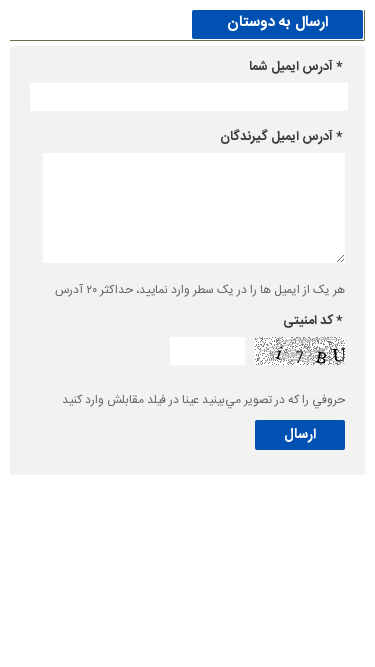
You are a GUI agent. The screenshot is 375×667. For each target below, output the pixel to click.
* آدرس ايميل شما (295, 67)
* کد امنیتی (312, 321)
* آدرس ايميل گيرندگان (281, 137)
